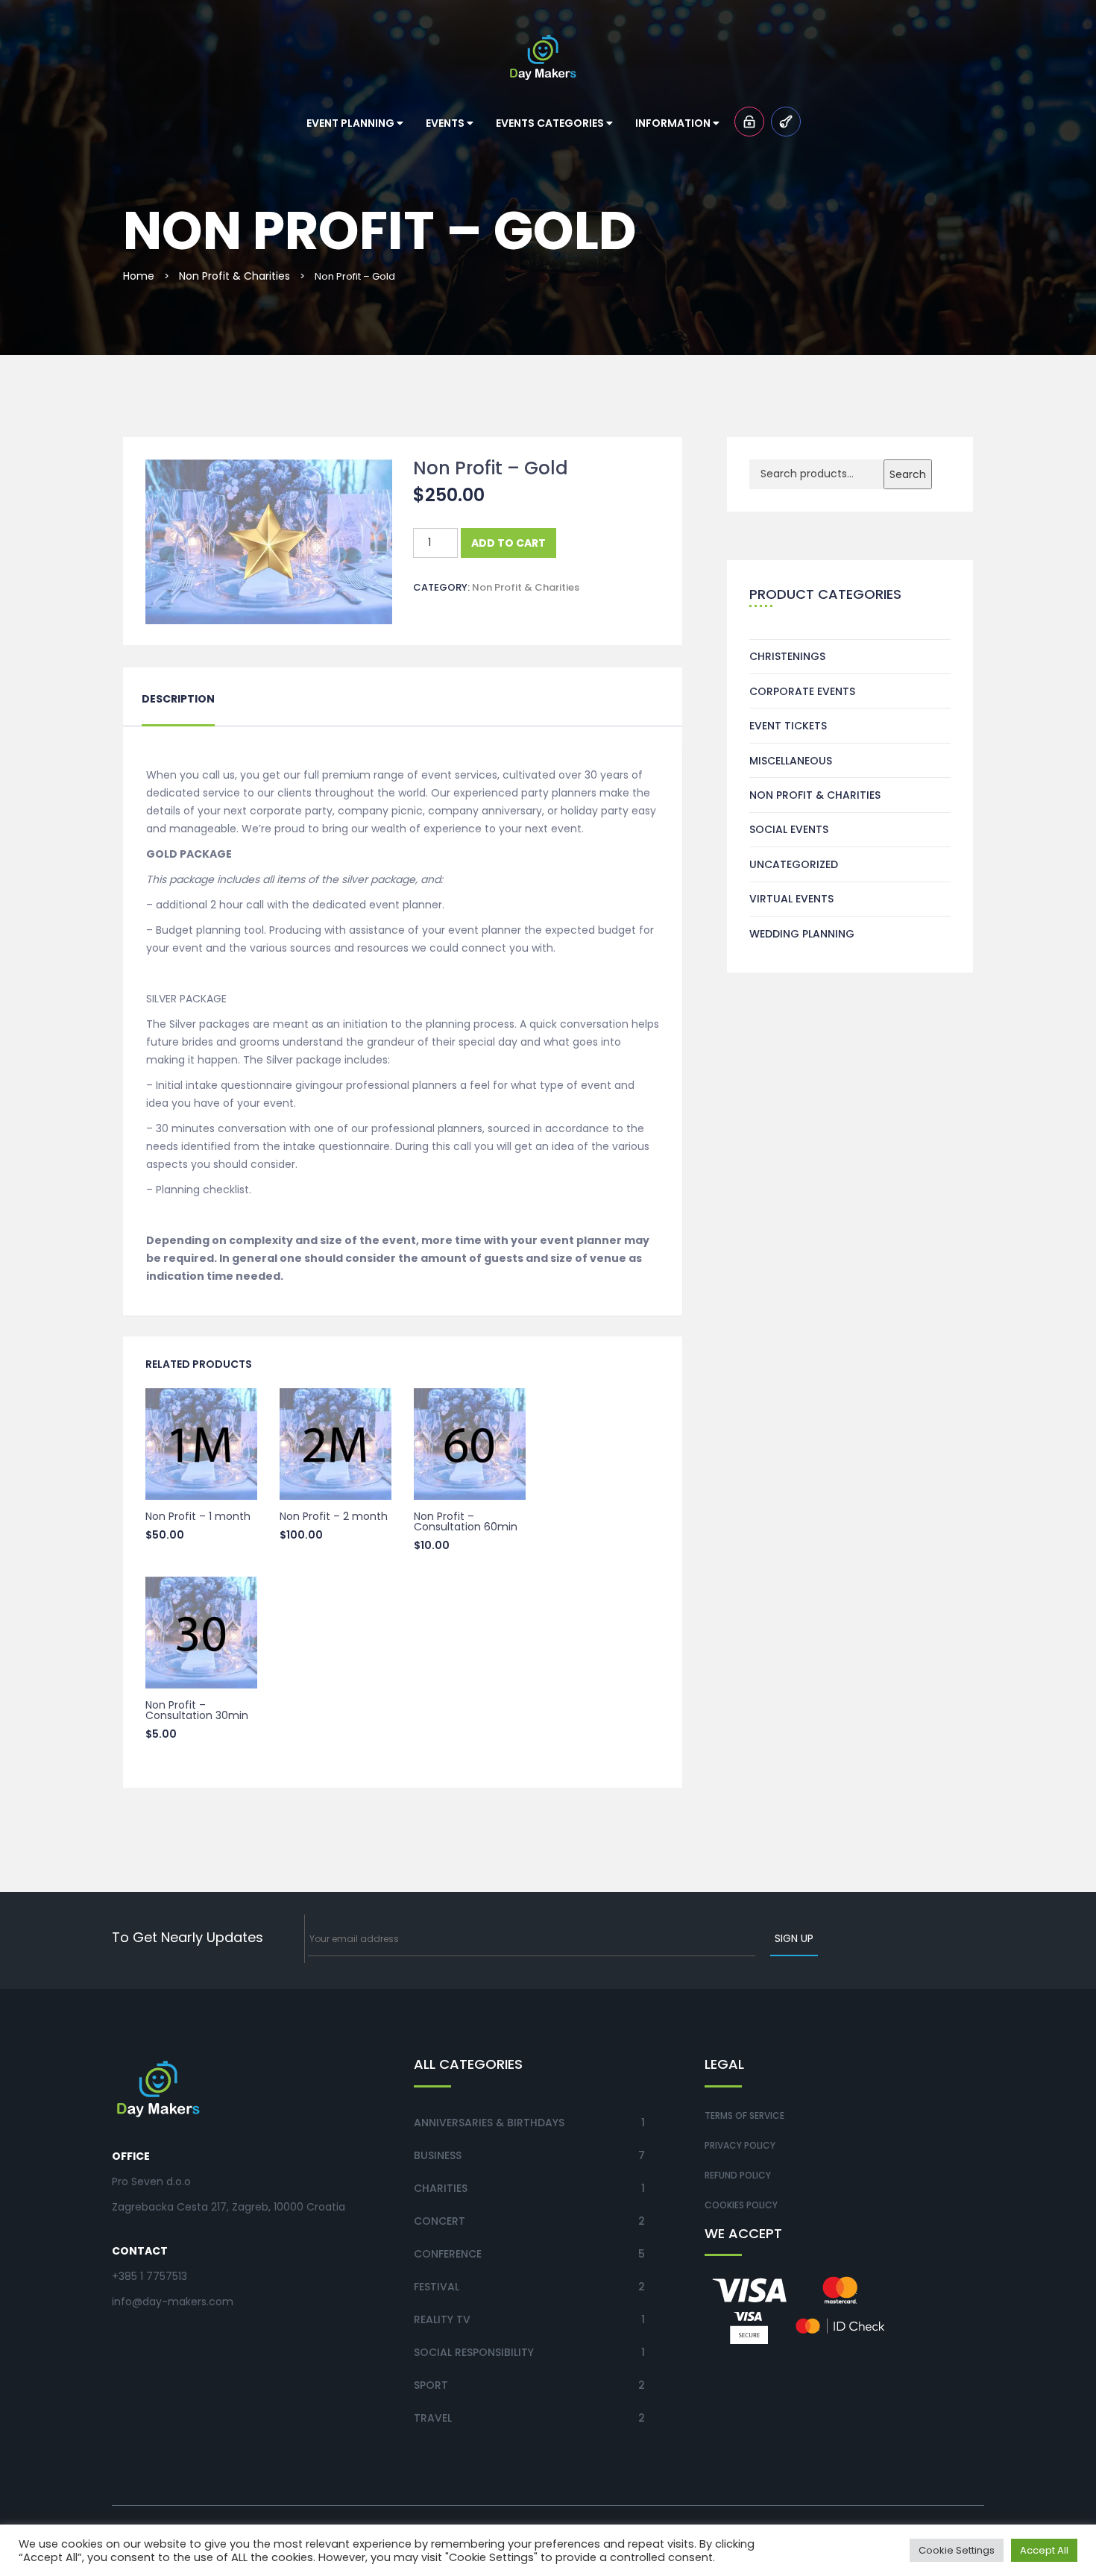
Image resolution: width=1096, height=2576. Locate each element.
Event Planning (352, 123)
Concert (440, 2221)
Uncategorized (794, 864)
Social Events (789, 829)
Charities (441, 2188)
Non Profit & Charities (234, 276)
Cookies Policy (741, 2205)
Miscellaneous (791, 761)
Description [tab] (178, 699)
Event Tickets (788, 726)
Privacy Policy (740, 2145)
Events (446, 123)
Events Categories (551, 123)
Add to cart (508, 543)
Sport (431, 2385)
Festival (437, 2287)
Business (438, 2155)
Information (674, 123)
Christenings (787, 656)
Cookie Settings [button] (957, 2550)
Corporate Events (802, 691)
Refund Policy (738, 2175)
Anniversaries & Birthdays (489, 2123)
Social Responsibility (474, 2352)
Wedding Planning (802, 934)
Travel (433, 2418)
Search (908, 474)
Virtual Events (791, 899)
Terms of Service (744, 2115)
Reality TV (442, 2319)
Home (139, 276)
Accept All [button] (1044, 2550)
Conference (448, 2254)
